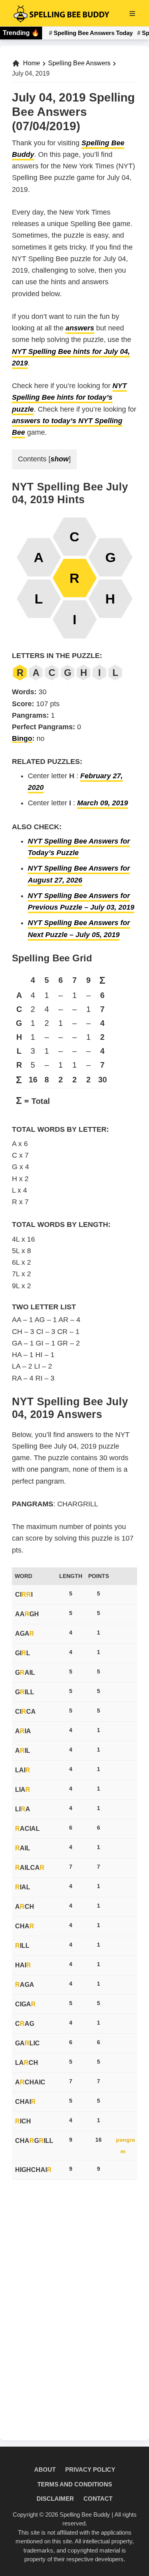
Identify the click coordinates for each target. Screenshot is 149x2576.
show (60, 459)
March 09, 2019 (103, 803)
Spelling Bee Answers (79, 63)
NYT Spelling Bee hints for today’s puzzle (69, 397)
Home (32, 63)
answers (80, 328)
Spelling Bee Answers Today (93, 33)
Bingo (22, 738)
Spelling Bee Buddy (85, 2514)
